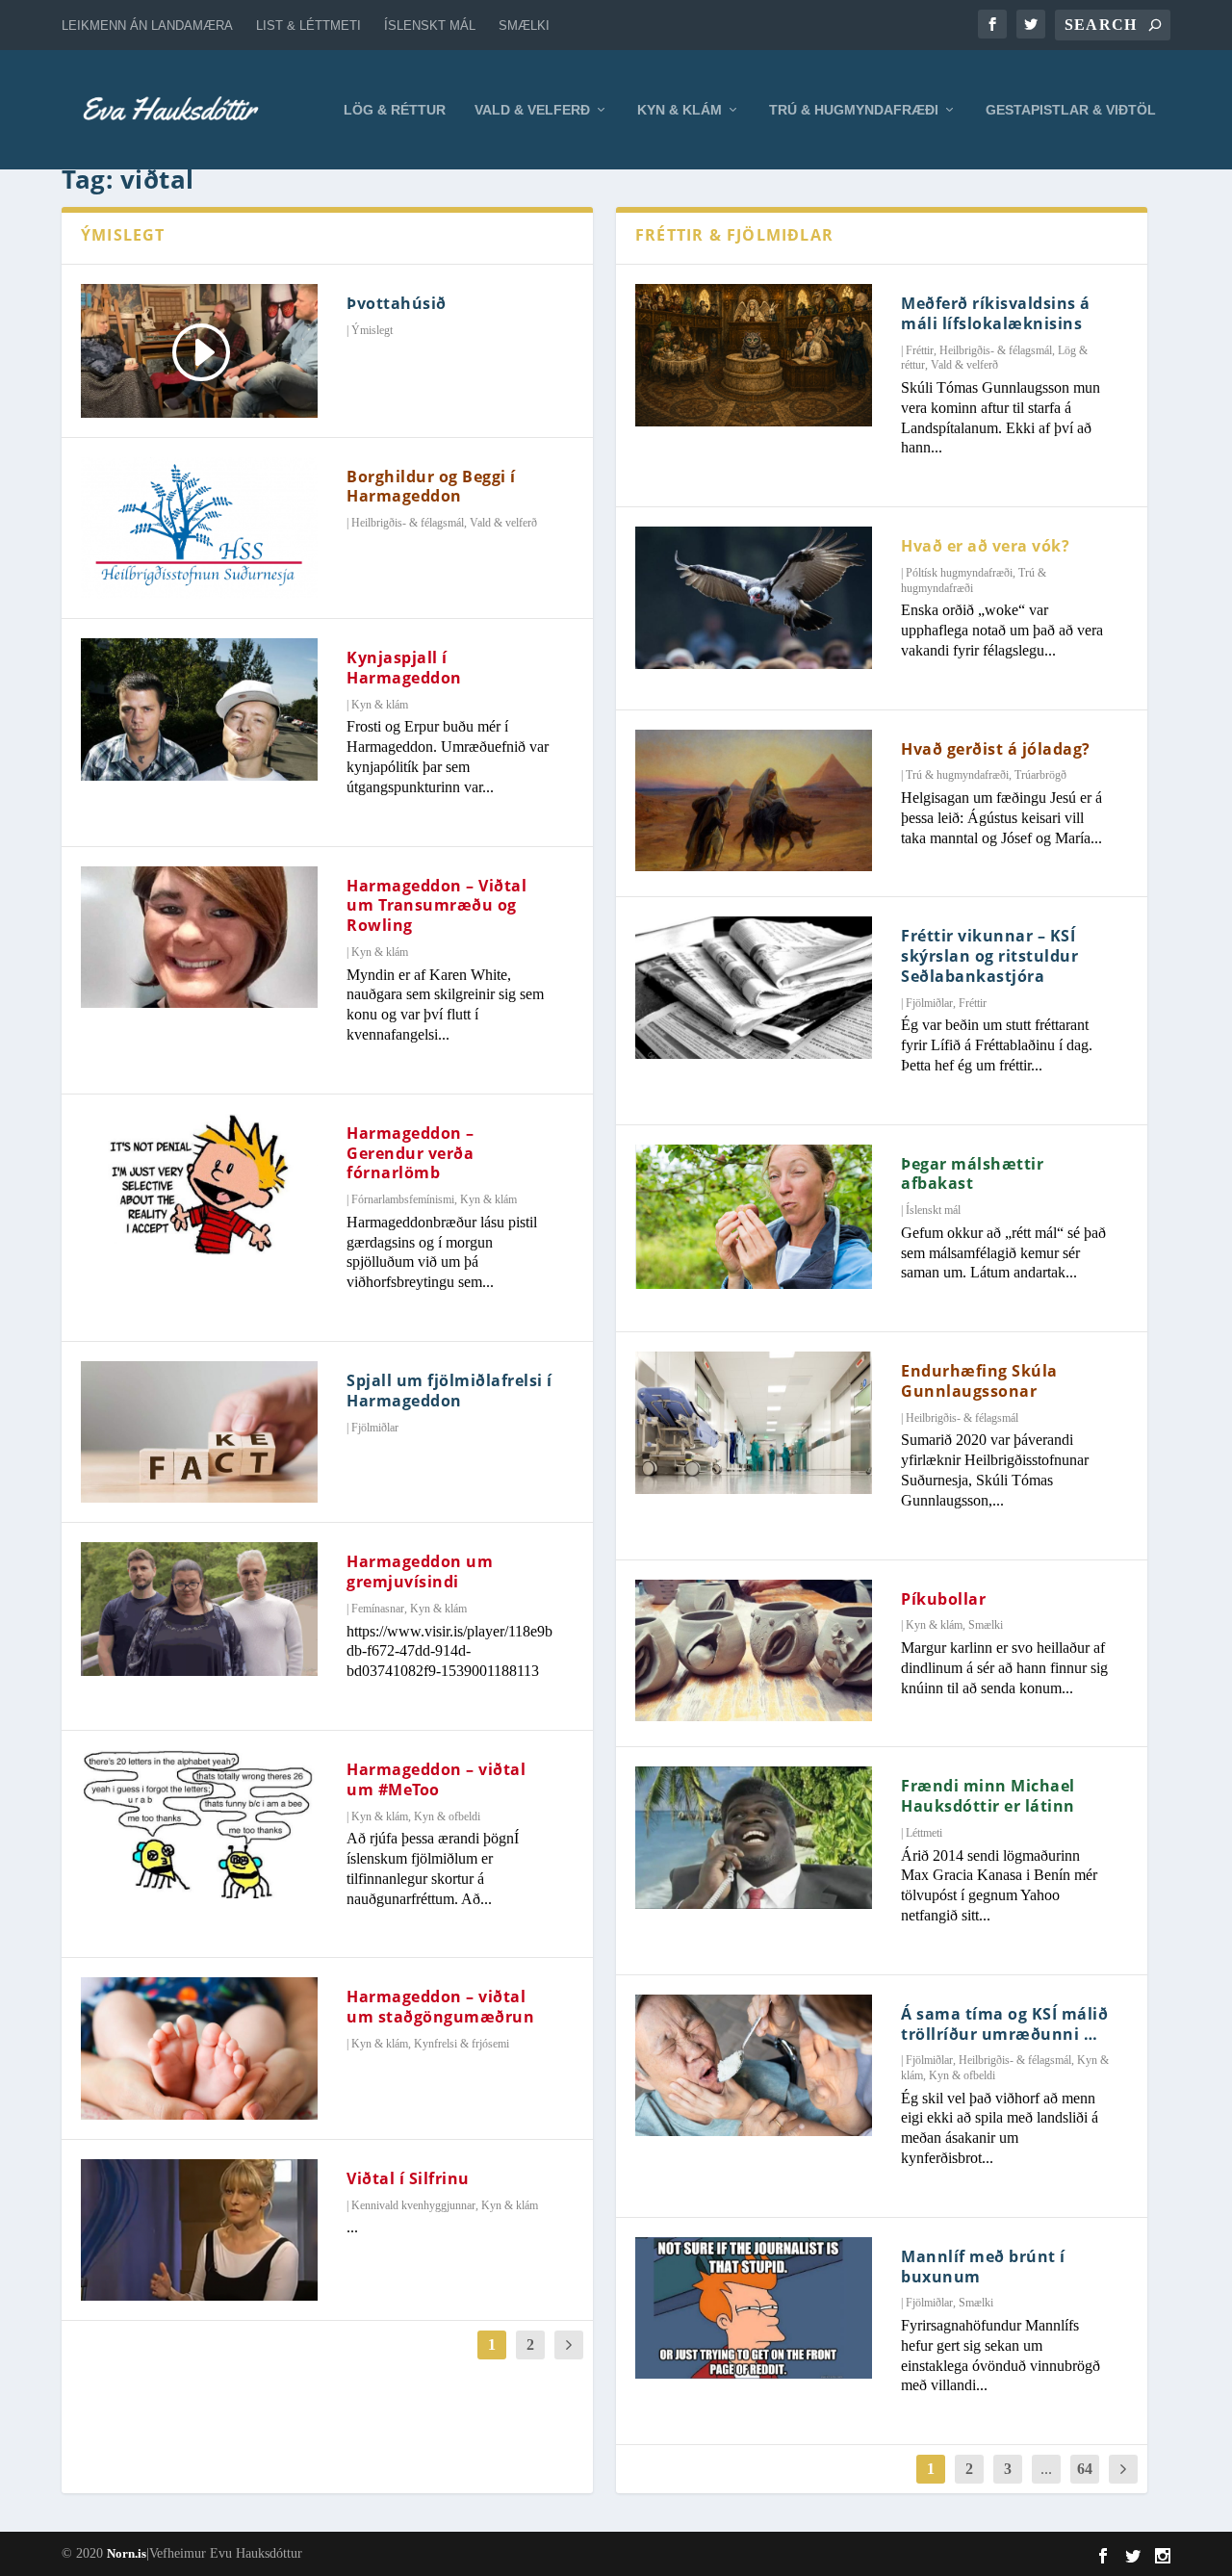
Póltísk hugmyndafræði (959, 573)
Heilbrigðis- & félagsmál (408, 523)
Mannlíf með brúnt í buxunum (983, 2267)
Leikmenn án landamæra (147, 26)
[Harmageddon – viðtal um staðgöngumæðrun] (199, 2048)
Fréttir (920, 350)
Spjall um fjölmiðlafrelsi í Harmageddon (449, 1391)
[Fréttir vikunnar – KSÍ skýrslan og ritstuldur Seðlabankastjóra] (754, 988)
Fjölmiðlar (375, 1428)
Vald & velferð (532, 110)
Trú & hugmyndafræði (854, 110)
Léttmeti (924, 1833)
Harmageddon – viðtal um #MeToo (436, 1779)
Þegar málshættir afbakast (972, 1174)
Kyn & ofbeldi (447, 1816)
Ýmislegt (372, 330)
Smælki (524, 26)
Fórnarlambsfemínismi (403, 1199)
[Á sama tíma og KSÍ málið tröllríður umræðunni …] (754, 2066)
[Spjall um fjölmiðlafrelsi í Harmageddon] (199, 1432)
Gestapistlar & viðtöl (1071, 110)
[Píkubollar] (754, 1651)
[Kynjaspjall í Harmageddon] (199, 709)
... (1046, 2469)
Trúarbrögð (1040, 775)
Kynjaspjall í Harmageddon (404, 668)
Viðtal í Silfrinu (408, 2178)
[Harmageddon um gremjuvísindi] (199, 1609)
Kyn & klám (680, 110)
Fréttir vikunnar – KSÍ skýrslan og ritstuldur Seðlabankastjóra (989, 956)
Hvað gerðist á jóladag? (996, 749)
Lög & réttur (395, 110)
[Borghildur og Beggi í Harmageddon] (199, 528)
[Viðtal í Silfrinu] (199, 2230)
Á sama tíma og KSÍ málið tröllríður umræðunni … (1004, 2024)
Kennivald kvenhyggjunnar (413, 2205)
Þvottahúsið (397, 303)
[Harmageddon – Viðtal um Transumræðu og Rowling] (199, 938)
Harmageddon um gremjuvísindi (420, 1571)
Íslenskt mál (430, 26)
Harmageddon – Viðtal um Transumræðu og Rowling (436, 906)
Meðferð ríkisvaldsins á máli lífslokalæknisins (996, 313)
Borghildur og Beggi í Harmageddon (431, 487)
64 (1085, 2469)
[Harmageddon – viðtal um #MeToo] (199, 1824)
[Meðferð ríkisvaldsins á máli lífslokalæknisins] (754, 355)
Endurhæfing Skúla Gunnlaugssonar (979, 1381)
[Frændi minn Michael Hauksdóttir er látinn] (754, 1838)
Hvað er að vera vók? (985, 546)
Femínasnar (378, 1609)
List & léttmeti (308, 26)
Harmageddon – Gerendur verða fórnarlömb (411, 1153)
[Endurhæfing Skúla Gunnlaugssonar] (754, 1423)
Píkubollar (943, 1599)
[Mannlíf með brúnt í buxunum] (754, 2308)
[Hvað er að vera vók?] (754, 598)
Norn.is (127, 2553)
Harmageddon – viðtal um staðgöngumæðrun (440, 2007)
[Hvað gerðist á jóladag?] (754, 801)
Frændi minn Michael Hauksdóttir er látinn (988, 1796)
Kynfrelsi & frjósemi (462, 2044)
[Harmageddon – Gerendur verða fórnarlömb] (199, 1185)
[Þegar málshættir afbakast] (754, 1217)
